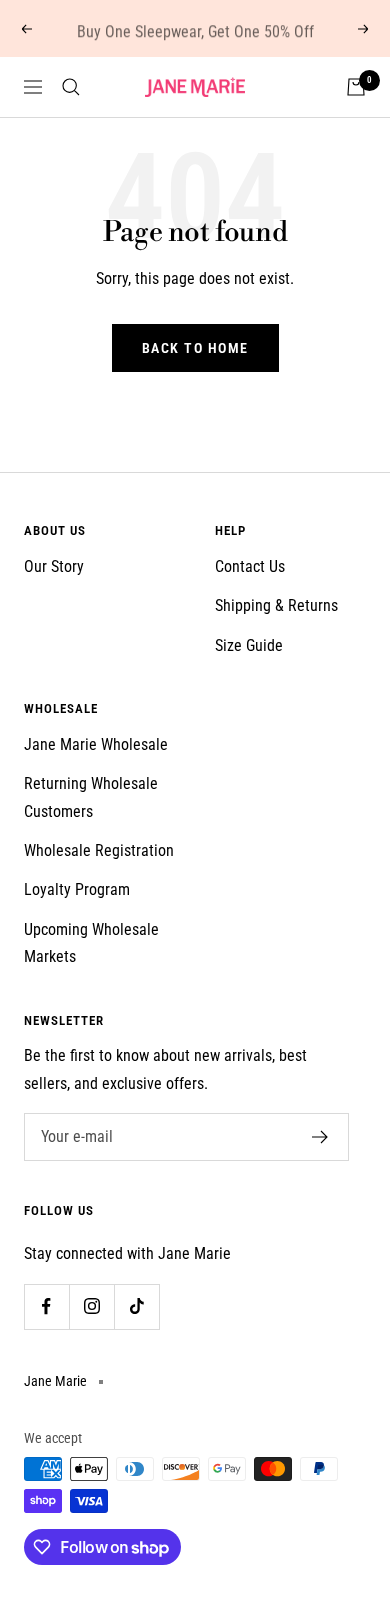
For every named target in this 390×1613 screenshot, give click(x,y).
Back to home (195, 348)
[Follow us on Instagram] (91, 1306)
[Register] (320, 1137)
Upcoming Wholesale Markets (91, 943)
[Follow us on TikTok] (136, 1306)
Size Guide (249, 645)
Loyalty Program (77, 889)
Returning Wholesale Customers (91, 797)
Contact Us (250, 566)
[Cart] (356, 87)
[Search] (71, 87)
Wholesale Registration (99, 850)
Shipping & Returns (276, 605)
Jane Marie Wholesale (96, 744)
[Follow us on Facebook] (46, 1306)
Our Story (54, 566)
